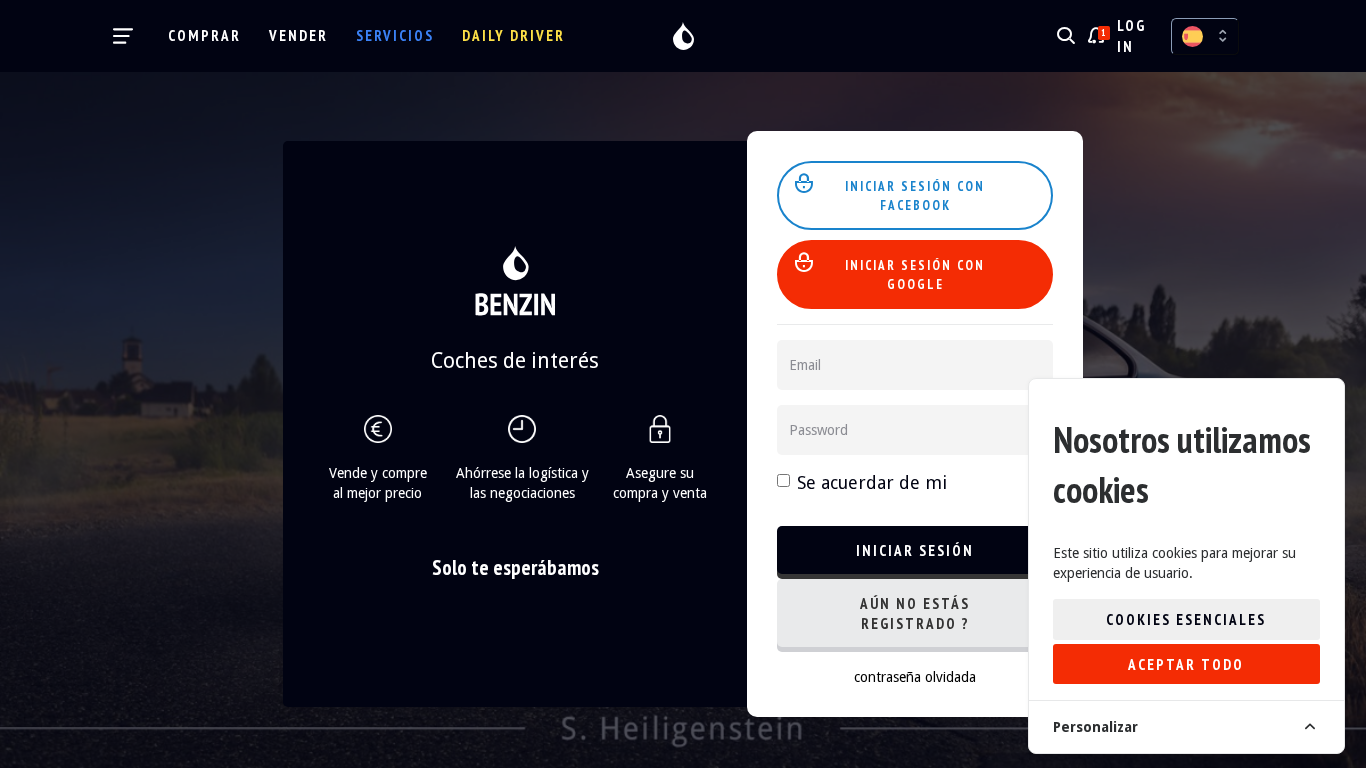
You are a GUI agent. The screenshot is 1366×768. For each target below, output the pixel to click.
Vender (298, 35)
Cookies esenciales (1186, 619)
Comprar (204, 35)
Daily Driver (513, 35)
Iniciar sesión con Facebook (915, 196)
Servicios (395, 35)
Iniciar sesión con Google (915, 275)
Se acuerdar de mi (872, 482)
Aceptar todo (1186, 664)
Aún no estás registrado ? (915, 613)
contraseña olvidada (915, 677)
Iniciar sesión (915, 550)
